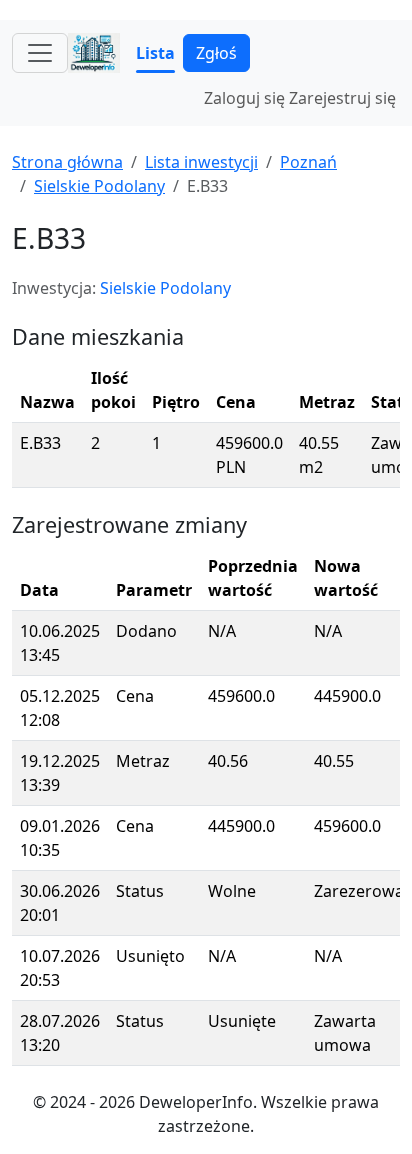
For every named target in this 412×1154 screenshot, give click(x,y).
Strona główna (67, 162)
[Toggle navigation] (40, 53)
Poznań (308, 162)
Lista (155, 53)
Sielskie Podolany (99, 186)
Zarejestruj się (342, 98)
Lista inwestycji (201, 162)
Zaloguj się (244, 98)
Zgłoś (216, 53)
